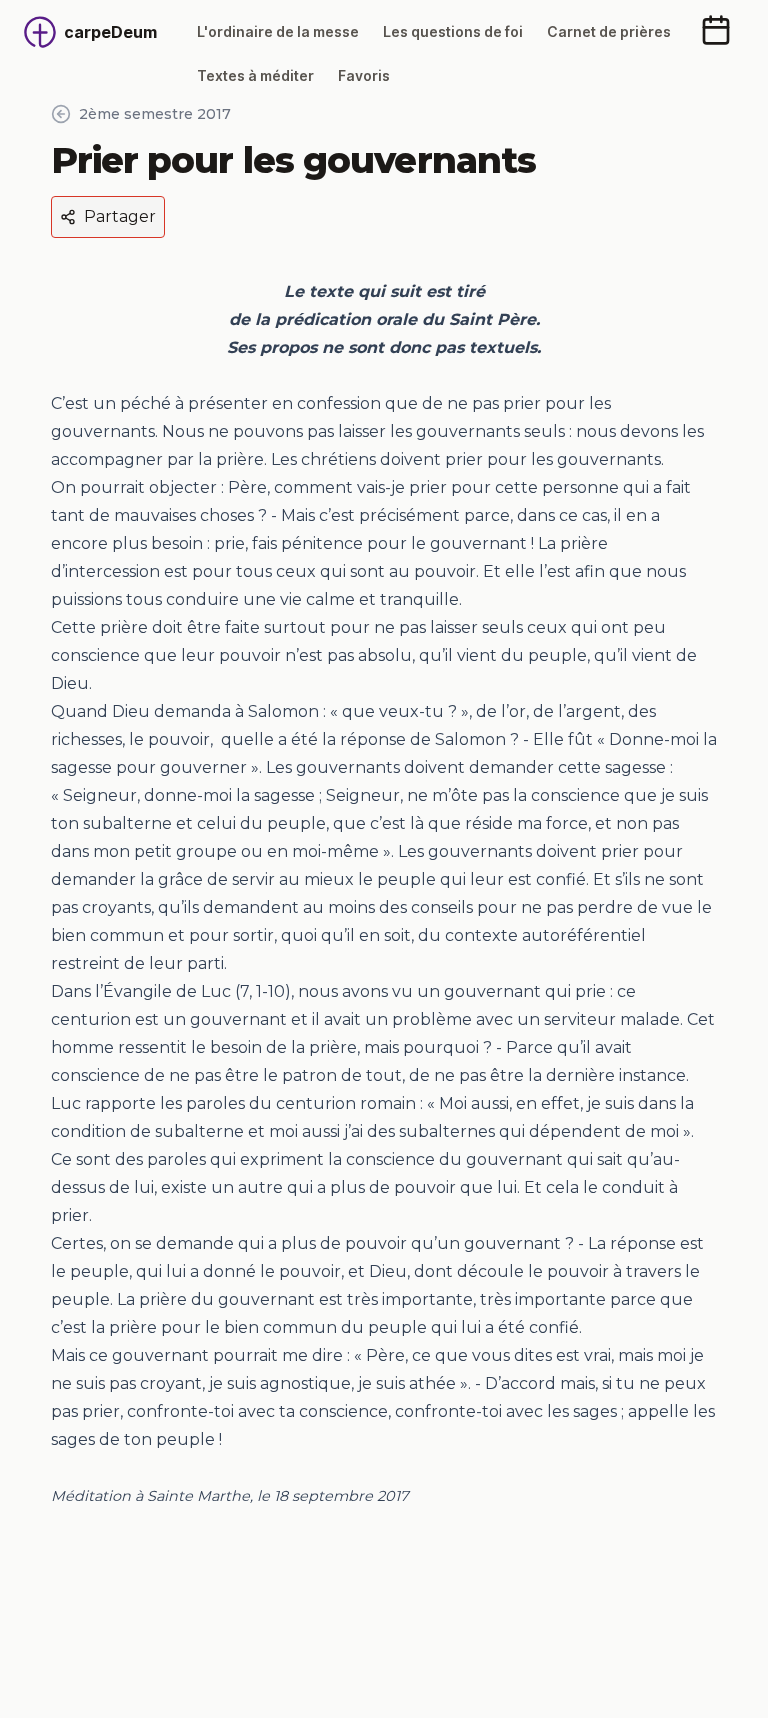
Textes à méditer (255, 75)
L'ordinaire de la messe (278, 31)
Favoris (364, 75)
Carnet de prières (609, 31)
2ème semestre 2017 (155, 114)
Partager (120, 216)
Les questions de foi (453, 31)
